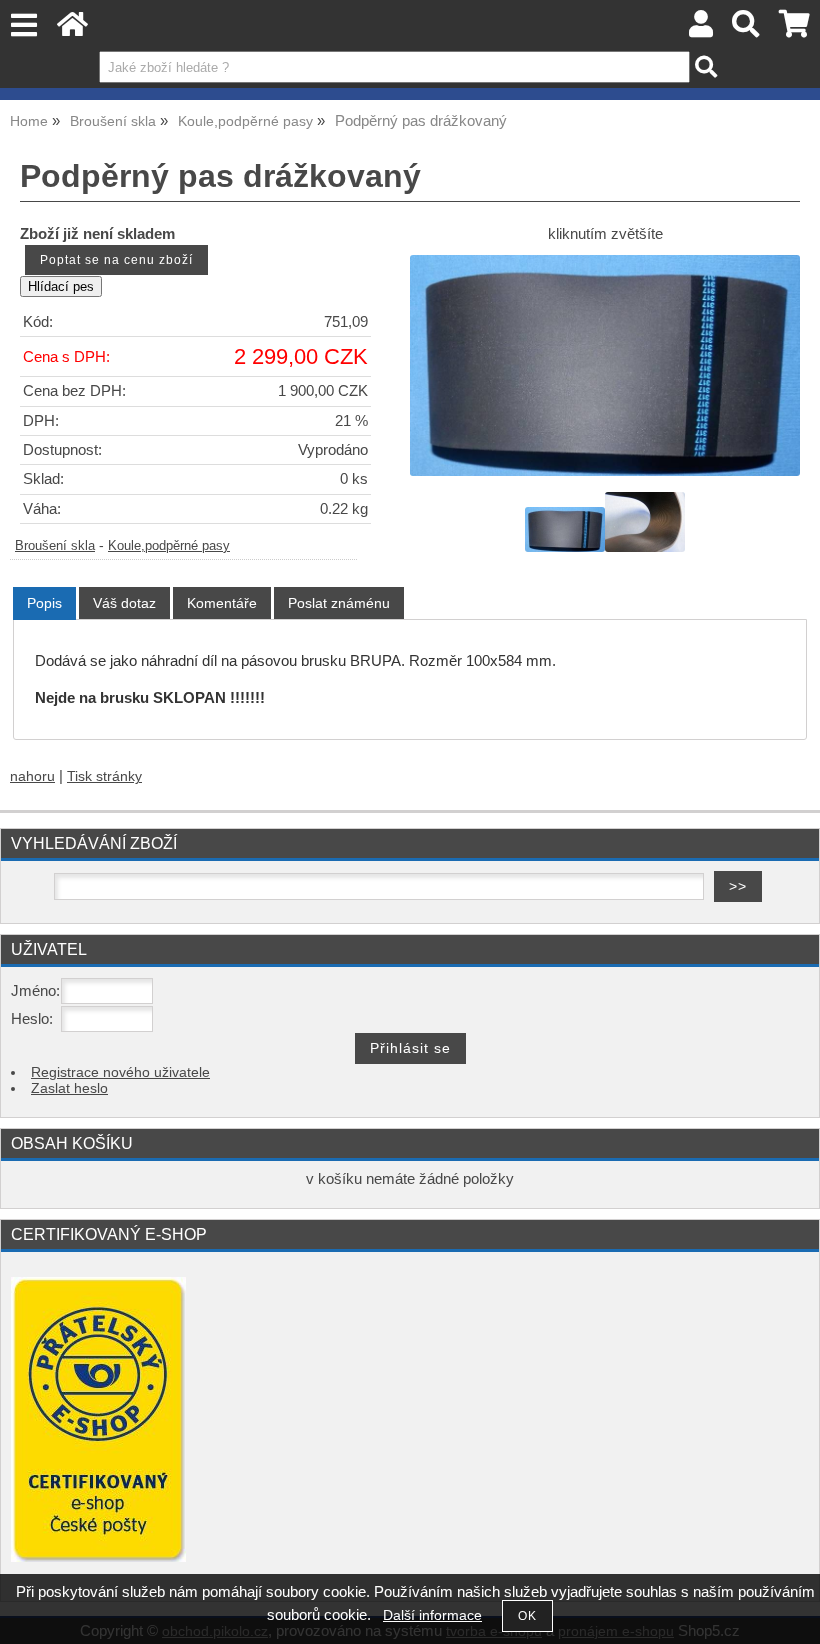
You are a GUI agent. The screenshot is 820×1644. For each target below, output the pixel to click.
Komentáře (222, 603)
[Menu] (23, 25)
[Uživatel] (701, 29)
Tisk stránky (104, 776)
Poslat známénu (339, 603)
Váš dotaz (124, 603)
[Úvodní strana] (72, 29)
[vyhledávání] (746, 29)
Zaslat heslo (69, 1088)
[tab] (44, 603)
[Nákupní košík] (794, 29)
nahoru (32, 776)
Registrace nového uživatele (120, 1072)
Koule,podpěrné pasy (169, 546)
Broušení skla (55, 546)
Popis (44, 603)
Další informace (432, 1615)
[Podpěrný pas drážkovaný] (605, 365)
